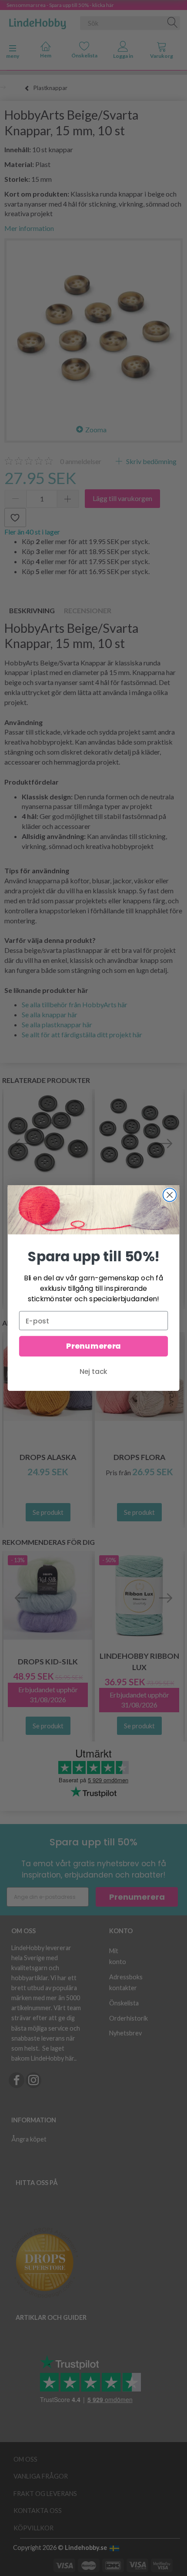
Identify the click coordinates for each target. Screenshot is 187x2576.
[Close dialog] (170, 1195)
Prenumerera (93, 1346)
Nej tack (93, 1372)
